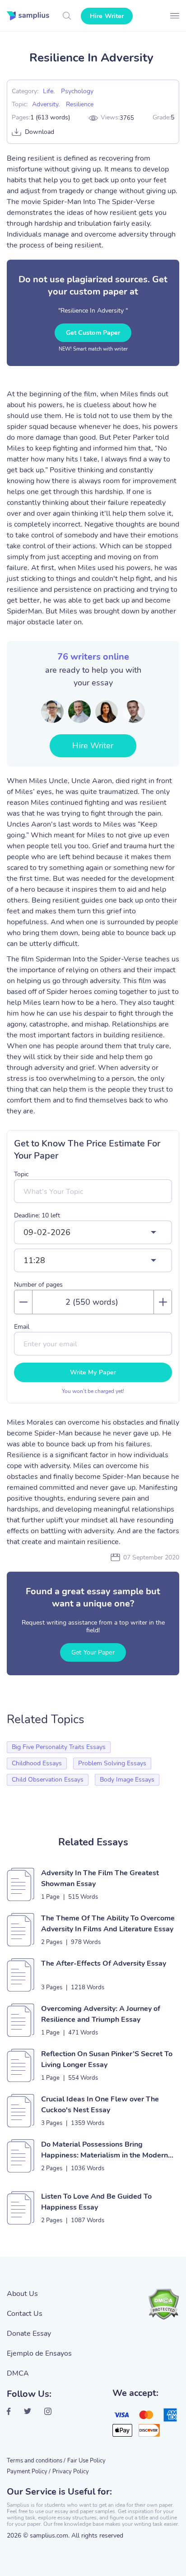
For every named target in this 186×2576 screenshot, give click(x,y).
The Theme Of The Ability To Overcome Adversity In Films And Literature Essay (108, 1924)
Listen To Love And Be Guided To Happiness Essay (96, 2202)
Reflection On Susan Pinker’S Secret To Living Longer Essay (107, 2059)
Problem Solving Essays (112, 1763)
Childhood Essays (37, 1763)
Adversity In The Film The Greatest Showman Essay (100, 1878)
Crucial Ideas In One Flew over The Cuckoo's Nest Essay (100, 2105)
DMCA (18, 2373)
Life (48, 91)
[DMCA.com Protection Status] (163, 2304)
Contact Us (25, 2314)
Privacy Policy (71, 2471)
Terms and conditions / (36, 2461)
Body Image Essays (127, 1780)
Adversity (45, 104)
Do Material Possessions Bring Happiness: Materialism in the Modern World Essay (105, 2150)
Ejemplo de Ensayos (39, 2353)
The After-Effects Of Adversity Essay (104, 1963)
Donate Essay (29, 2334)
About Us (22, 2294)
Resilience (80, 104)
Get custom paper (93, 333)
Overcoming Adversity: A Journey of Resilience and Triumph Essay (101, 2014)
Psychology (77, 91)
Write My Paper (93, 1372)
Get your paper (93, 1652)
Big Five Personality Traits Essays (59, 1747)
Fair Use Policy (86, 2461)
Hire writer (107, 16)
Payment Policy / (29, 2471)
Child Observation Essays (48, 1780)
